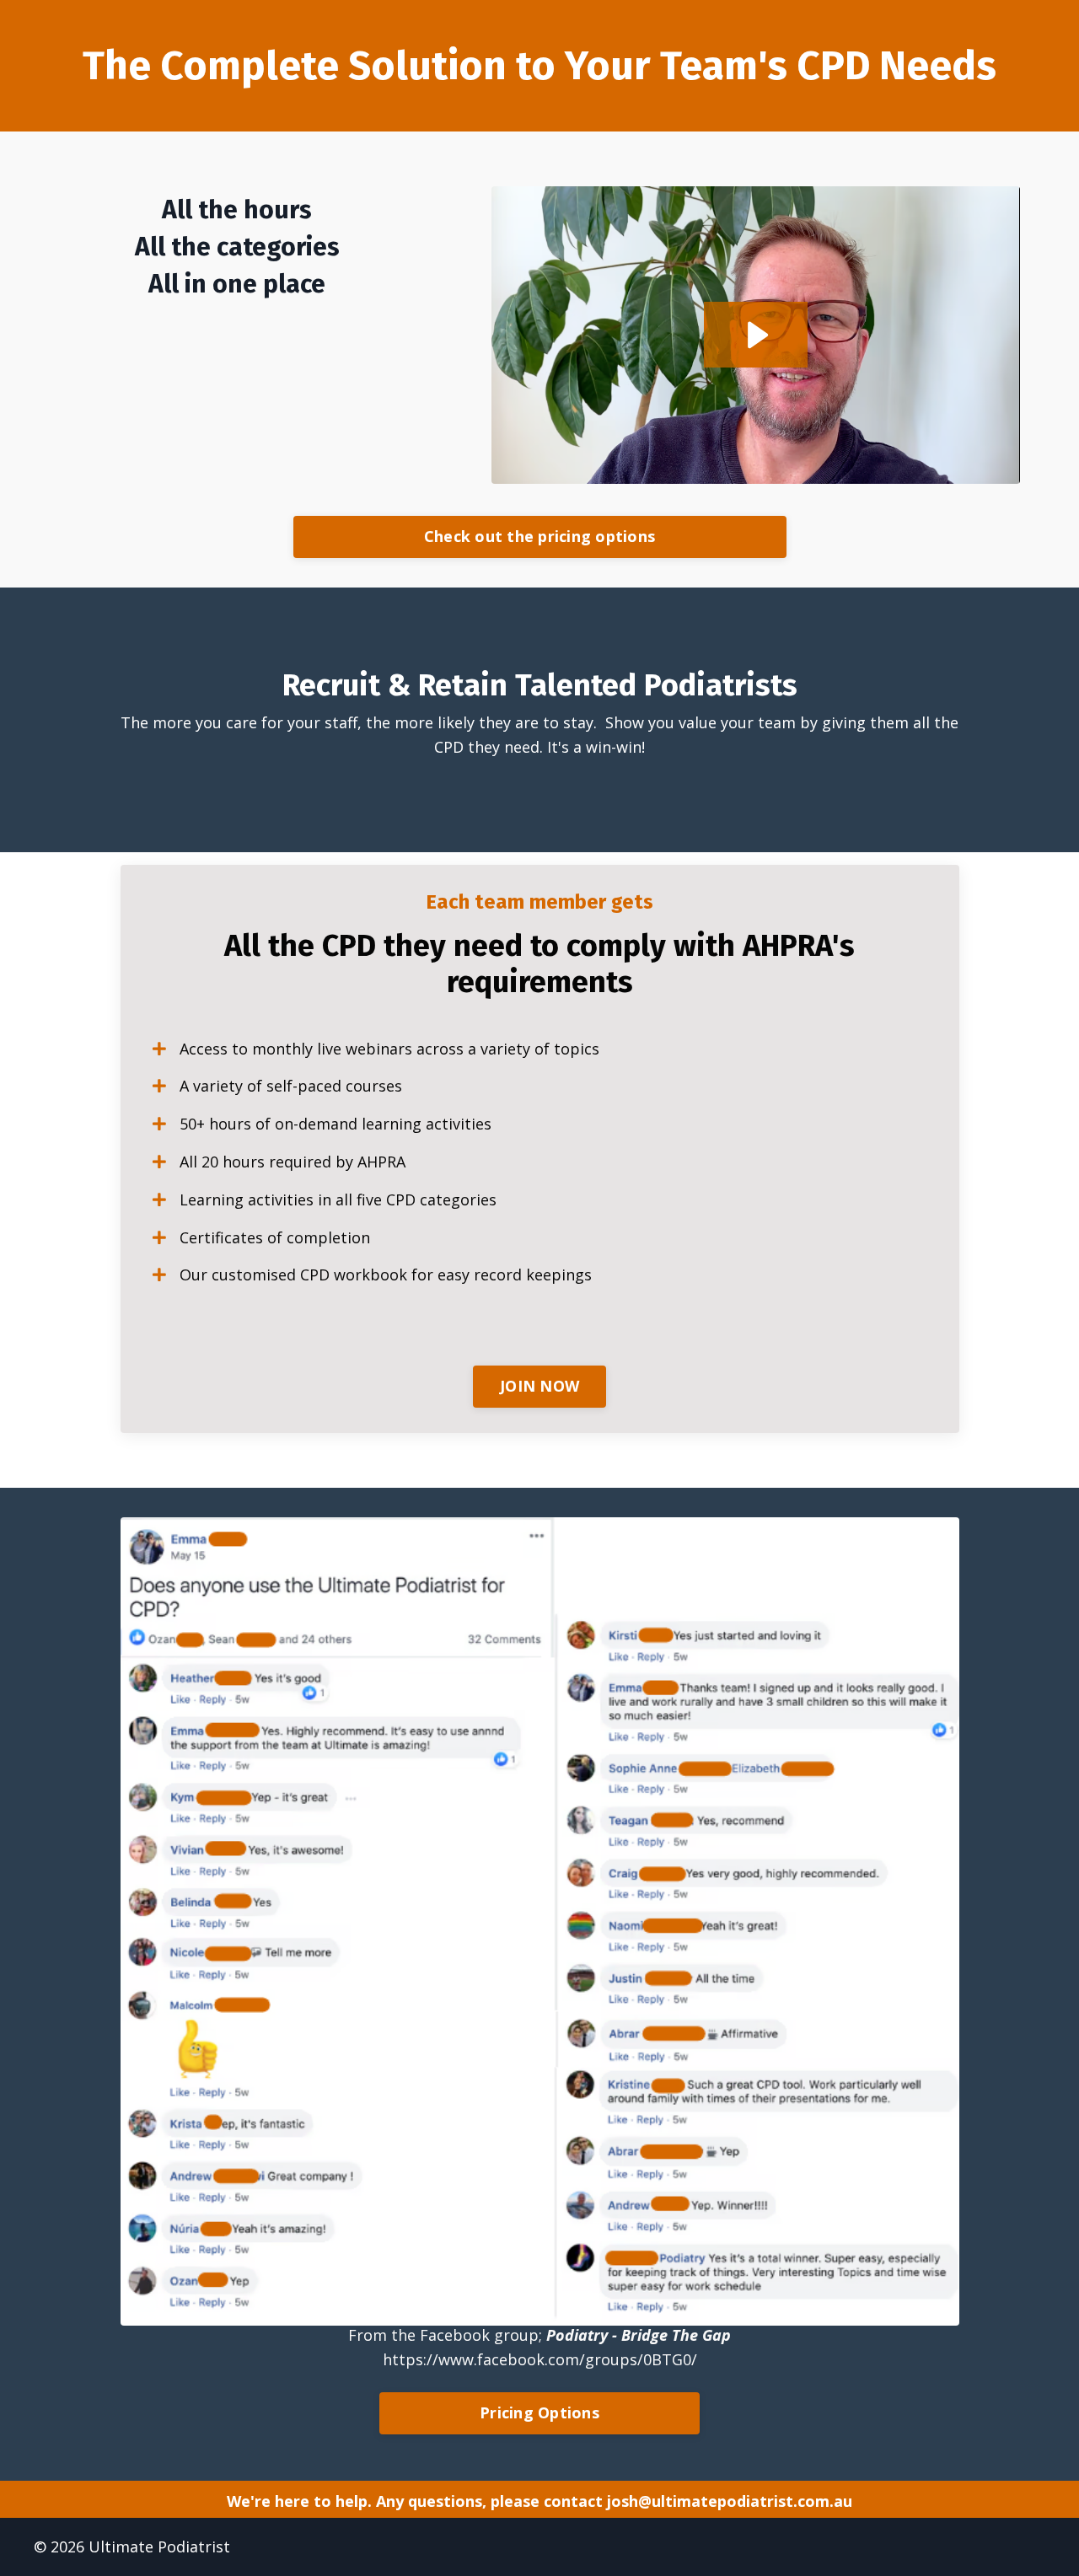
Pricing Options (539, 2412)
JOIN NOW (539, 1386)
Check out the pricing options (539, 536)
